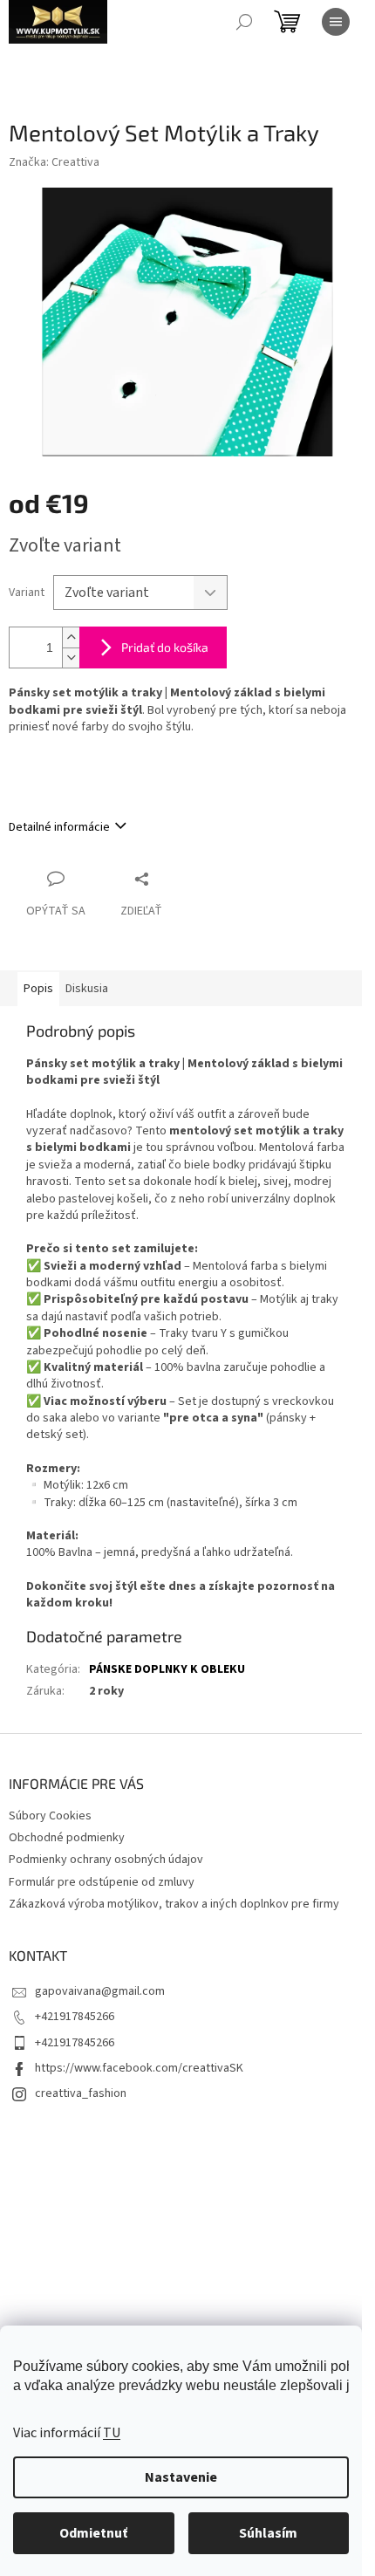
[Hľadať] (244, 22)
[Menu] (336, 22)
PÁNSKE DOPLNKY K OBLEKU (167, 1669)
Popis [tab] (38, 989)
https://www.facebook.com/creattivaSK (139, 2068)
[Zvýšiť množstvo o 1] (71, 637)
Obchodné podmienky (67, 1838)
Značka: (54, 162)
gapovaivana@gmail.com (100, 1991)
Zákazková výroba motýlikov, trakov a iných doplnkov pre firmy (174, 1904)
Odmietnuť (93, 2533)
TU (112, 2433)
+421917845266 (75, 2017)
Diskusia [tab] (87, 989)
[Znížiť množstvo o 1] (71, 658)
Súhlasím (268, 2533)
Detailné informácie (59, 827)
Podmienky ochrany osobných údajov (106, 1860)
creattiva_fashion (81, 2093)
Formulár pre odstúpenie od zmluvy (102, 1882)
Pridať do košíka (165, 647)
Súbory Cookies (50, 1816)
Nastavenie (181, 2477)
